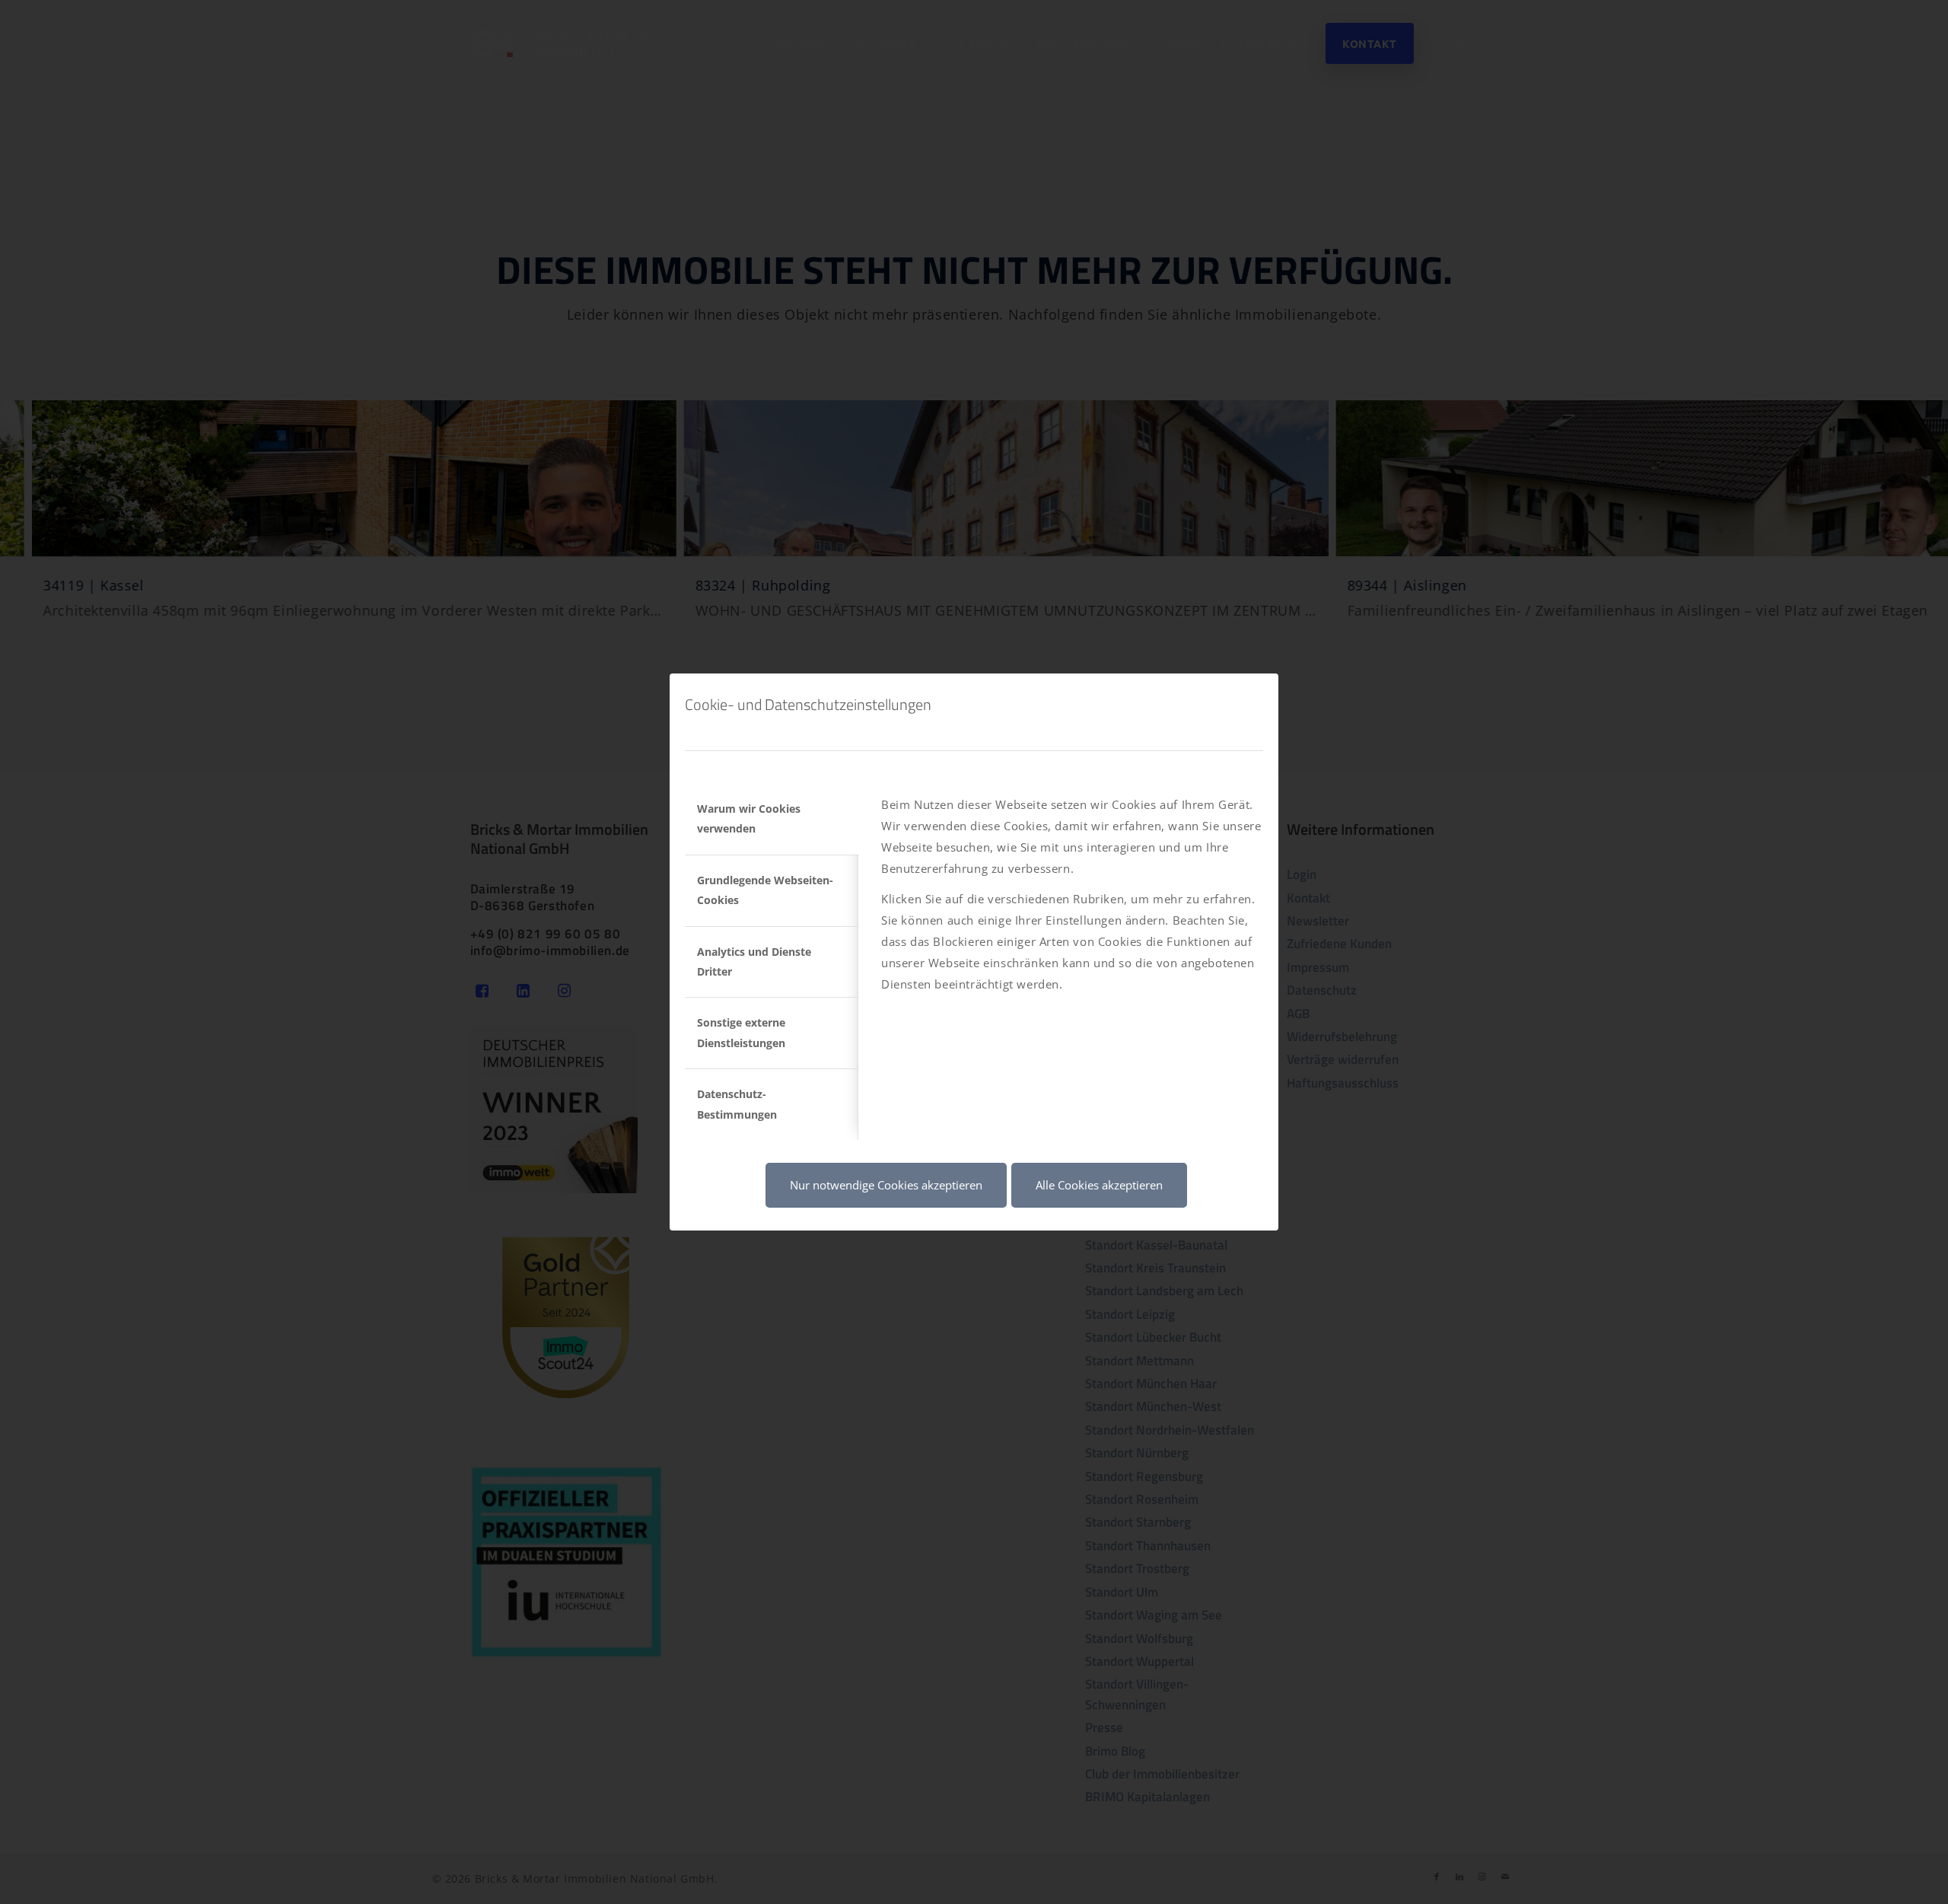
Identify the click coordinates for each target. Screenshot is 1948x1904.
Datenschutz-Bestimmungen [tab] (737, 1104)
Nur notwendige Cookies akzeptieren (886, 1185)
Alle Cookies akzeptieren (1099, 1185)
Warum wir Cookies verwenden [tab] (749, 818)
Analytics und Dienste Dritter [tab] (754, 962)
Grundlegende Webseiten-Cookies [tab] (765, 890)
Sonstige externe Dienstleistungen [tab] (741, 1032)
